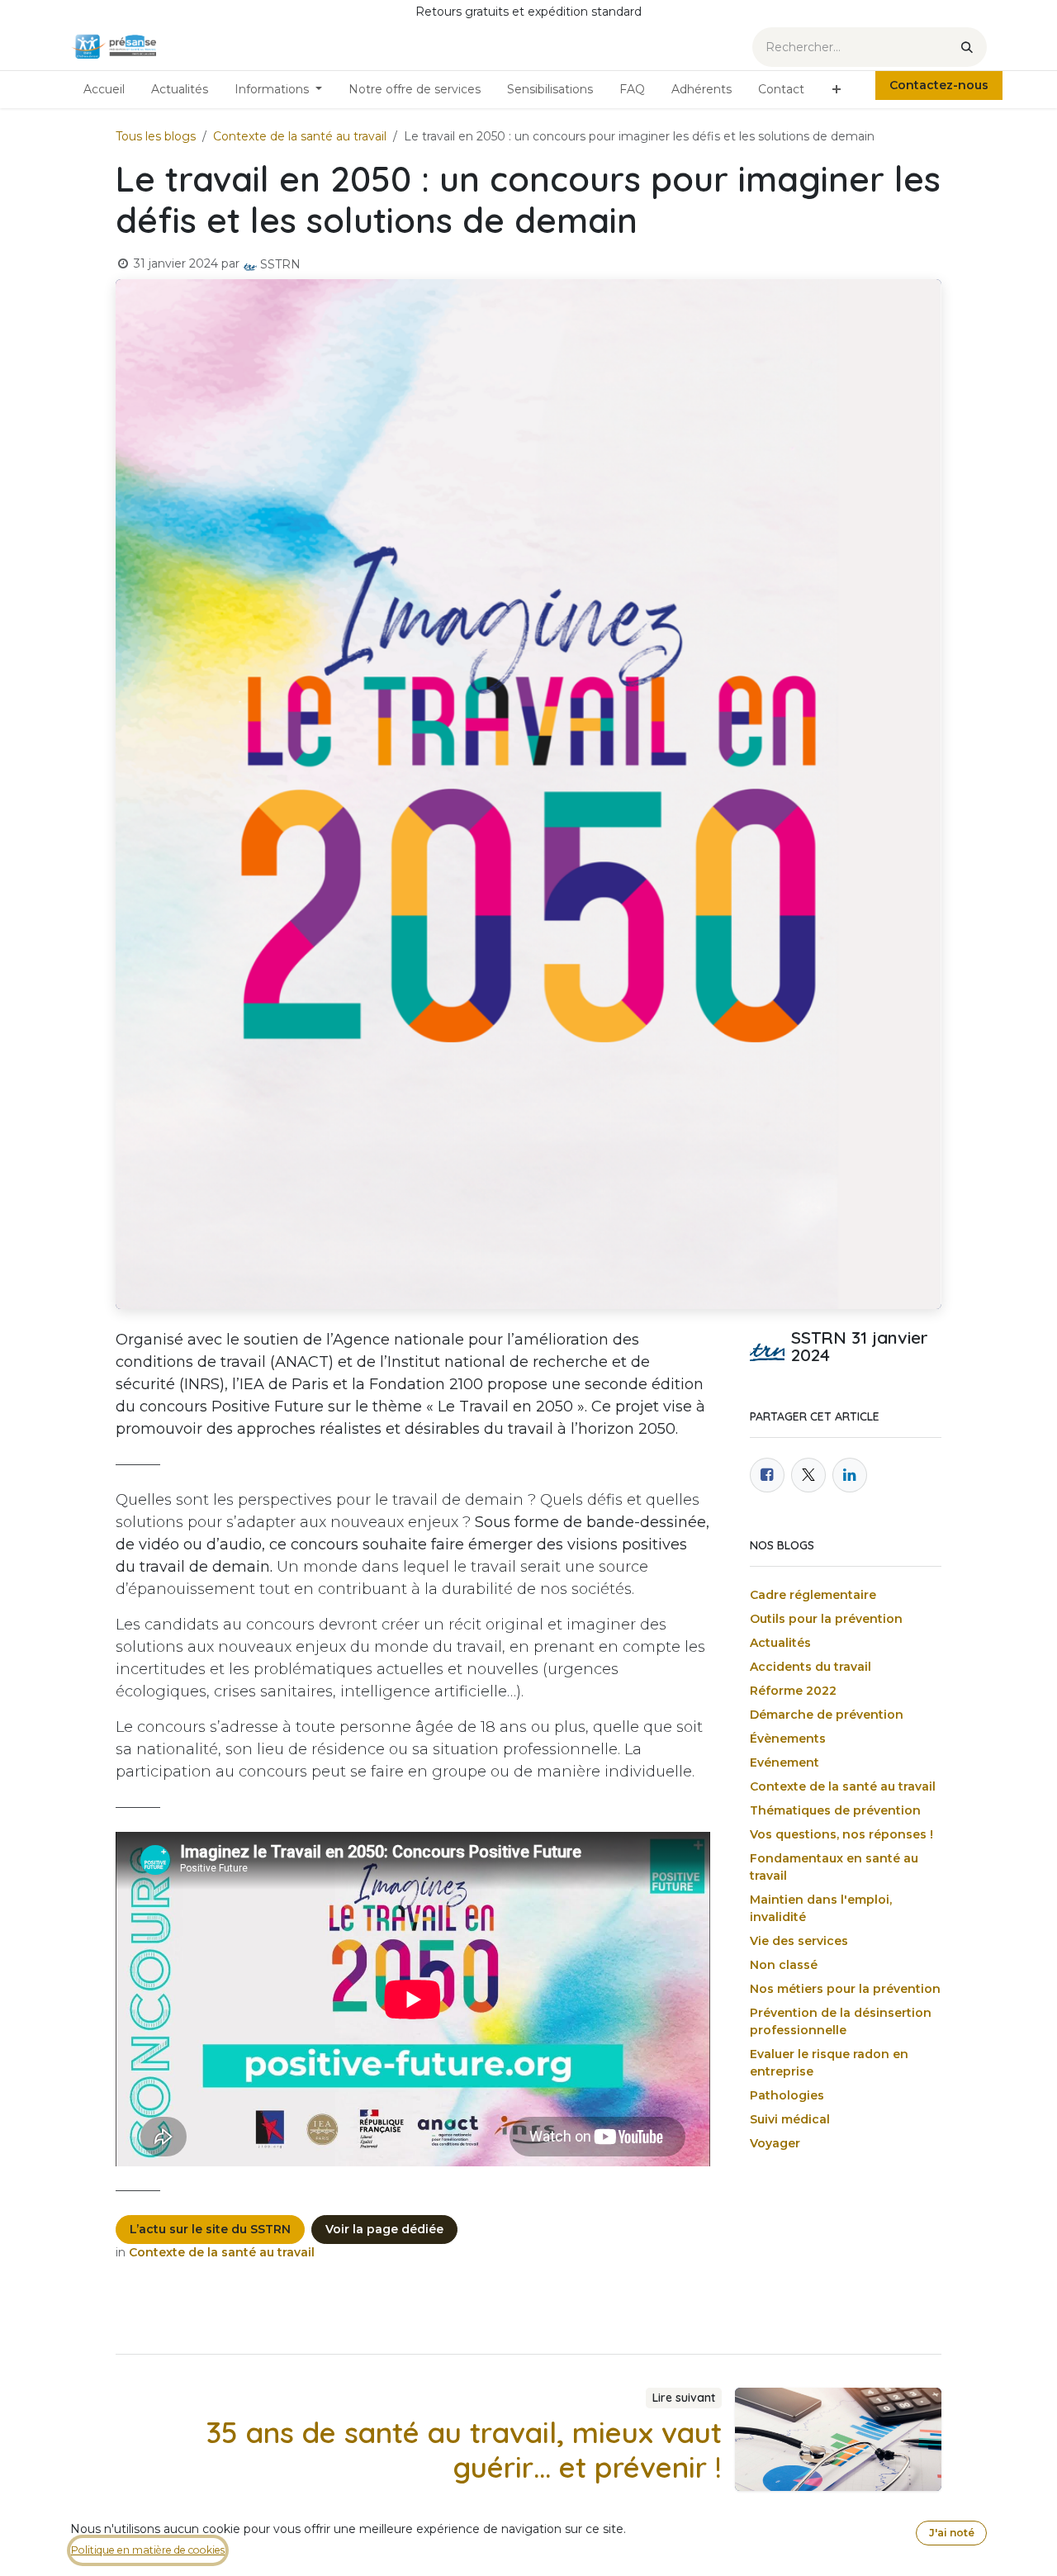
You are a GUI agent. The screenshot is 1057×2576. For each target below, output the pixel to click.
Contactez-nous (939, 85)
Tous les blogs (156, 136)
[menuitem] (104, 90)
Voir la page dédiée (384, 2229)
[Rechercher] (967, 47)
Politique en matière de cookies (148, 2550)
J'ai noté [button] (952, 2533)
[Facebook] (767, 1475)
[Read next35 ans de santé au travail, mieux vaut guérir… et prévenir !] (838, 2439)
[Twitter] (808, 1475)
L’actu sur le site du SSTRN (210, 2229)
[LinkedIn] (850, 1475)
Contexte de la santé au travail (300, 136)
